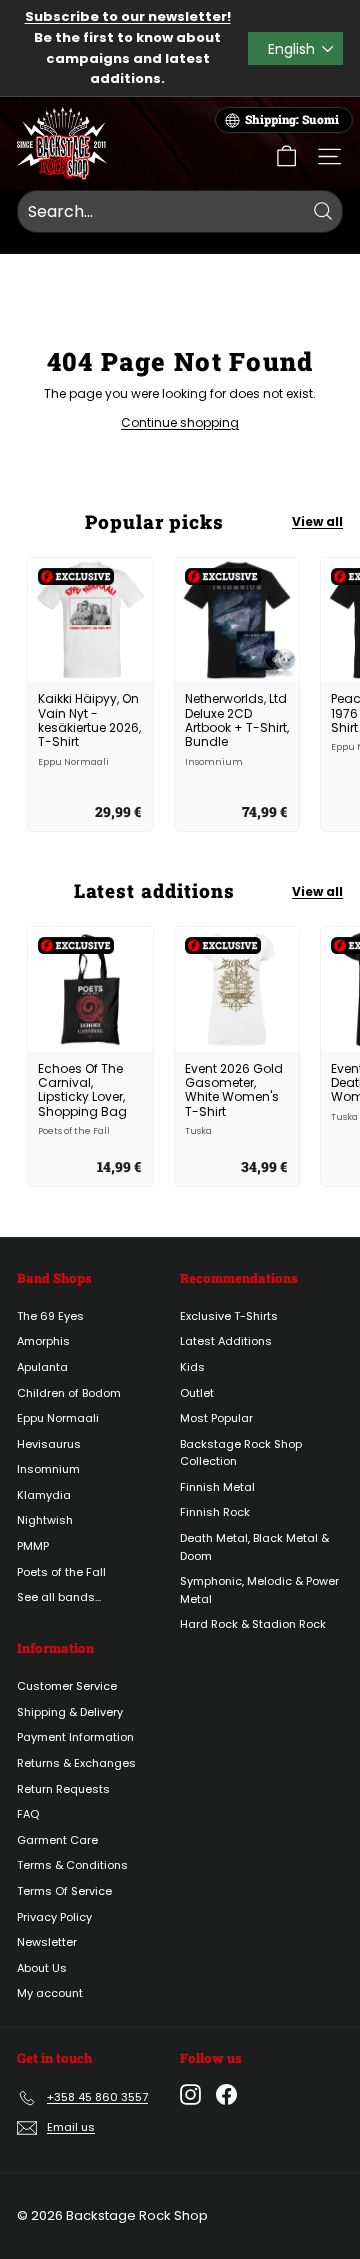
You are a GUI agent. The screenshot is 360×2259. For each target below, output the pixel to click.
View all (317, 521)
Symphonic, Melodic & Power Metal (259, 1590)
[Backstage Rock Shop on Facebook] (226, 2094)
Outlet (197, 1393)
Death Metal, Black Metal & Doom (254, 1547)
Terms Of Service (64, 1891)
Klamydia (44, 1495)
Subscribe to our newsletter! (128, 16)
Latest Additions (226, 1341)
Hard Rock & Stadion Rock (253, 1624)
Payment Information (75, 1737)
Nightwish (45, 1520)
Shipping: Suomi (292, 119)
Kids (192, 1367)
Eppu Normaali (58, 1418)
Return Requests (63, 1789)
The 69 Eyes (50, 1316)
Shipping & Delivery (70, 1712)
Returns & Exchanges (76, 1763)
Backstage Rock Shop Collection (241, 1453)
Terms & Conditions (72, 1865)
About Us (42, 1968)
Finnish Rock (215, 1512)
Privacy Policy (54, 1917)
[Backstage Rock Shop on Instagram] (190, 2094)
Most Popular (216, 1418)
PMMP (33, 1546)
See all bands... (59, 1597)
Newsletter (47, 1942)
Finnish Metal (217, 1487)
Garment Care (57, 1840)
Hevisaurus (49, 1444)
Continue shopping (180, 422)
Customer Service (67, 1686)
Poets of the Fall (61, 1572)
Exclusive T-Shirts (229, 1316)
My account (50, 1993)
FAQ (28, 1814)
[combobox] (180, 212)
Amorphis (43, 1341)
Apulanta (42, 1367)
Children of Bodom (69, 1393)
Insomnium (48, 1469)
